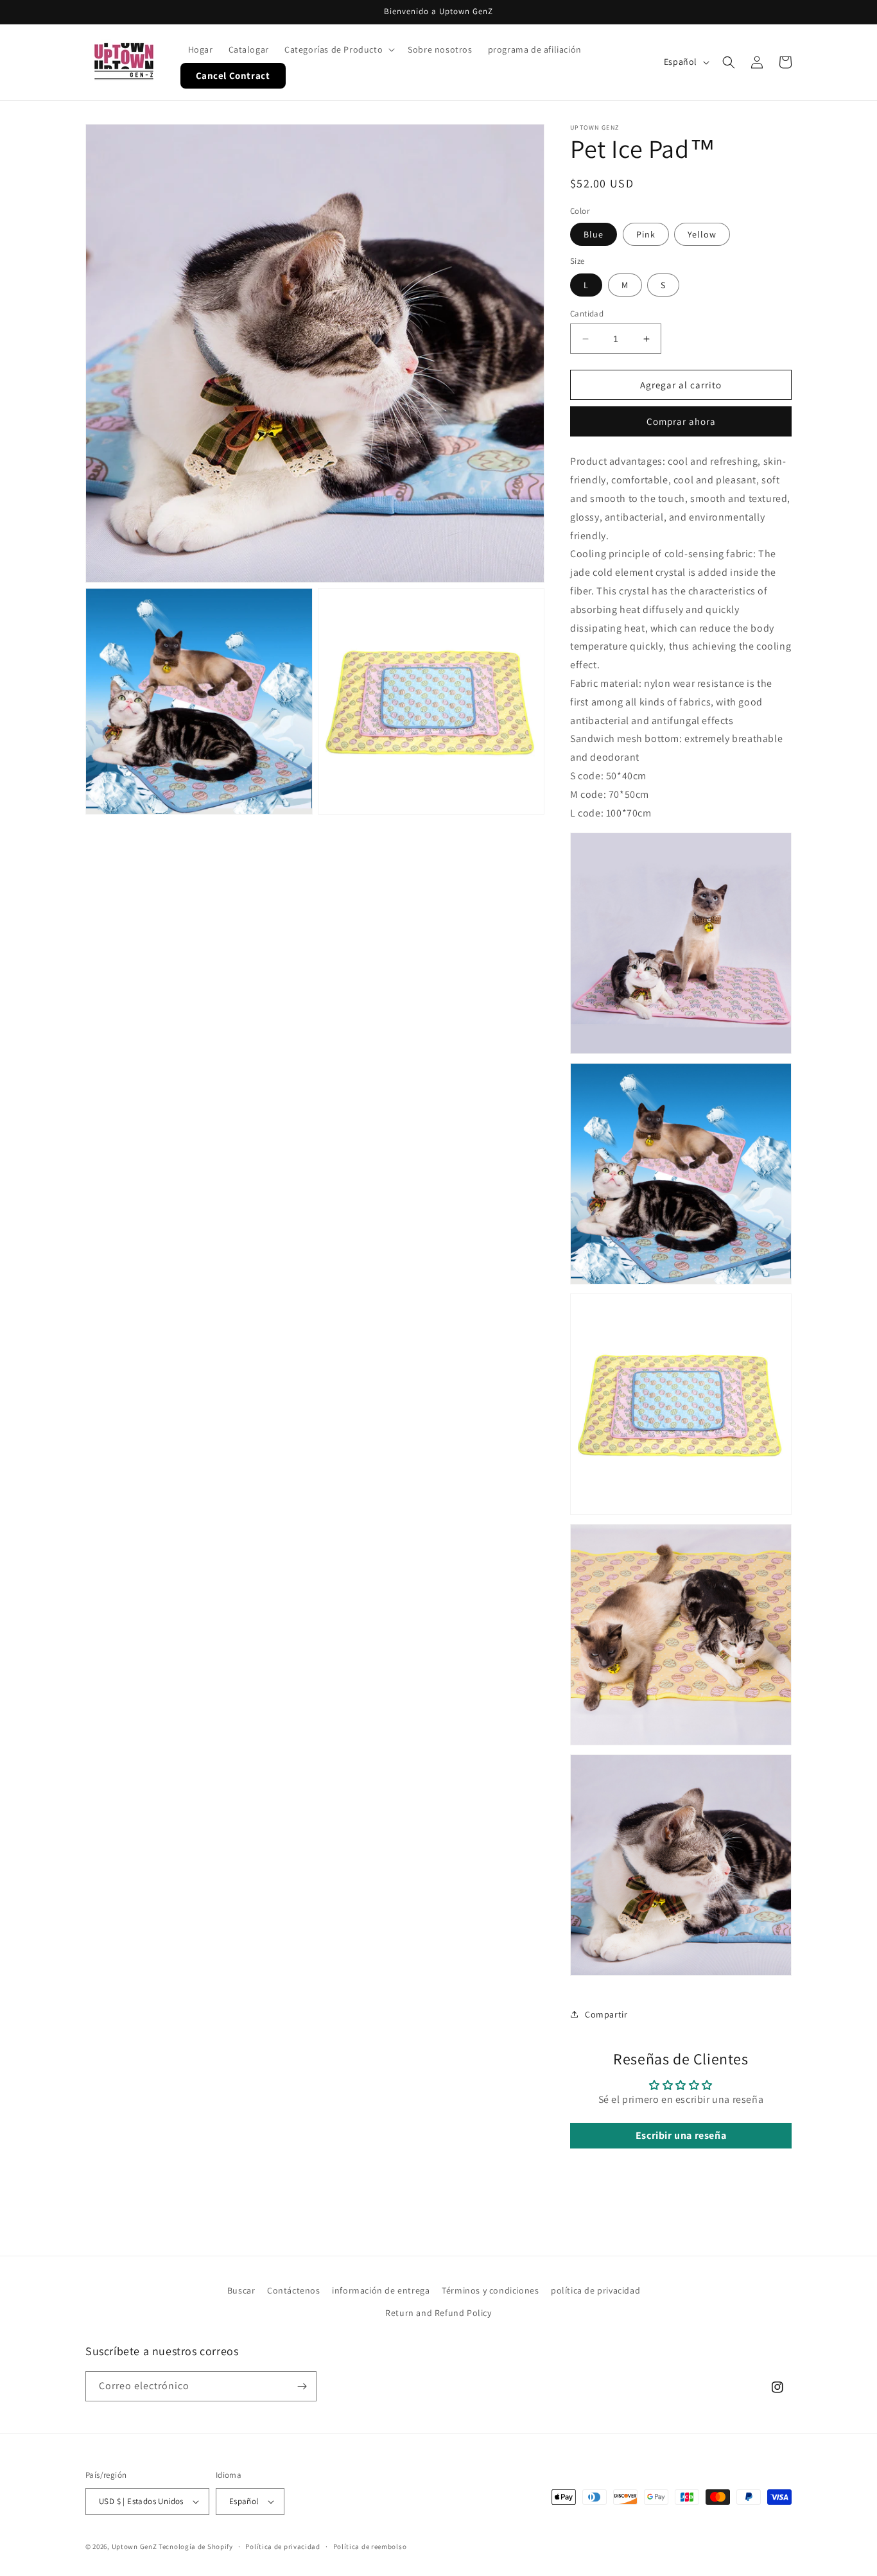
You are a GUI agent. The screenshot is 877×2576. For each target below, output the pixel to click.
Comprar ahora (681, 421)
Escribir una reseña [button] (681, 2135)
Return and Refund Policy (438, 2313)
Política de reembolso (370, 2546)
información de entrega (381, 2290)
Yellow (702, 234)
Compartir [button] (606, 2014)
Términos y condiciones (490, 2290)
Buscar (241, 2290)
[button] (338, 49)
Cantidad (587, 314)
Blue (594, 234)
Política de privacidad (282, 2546)
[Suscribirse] (302, 2386)
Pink (646, 234)
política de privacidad (595, 2290)
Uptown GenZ (135, 2546)
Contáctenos (294, 2290)
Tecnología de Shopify (196, 2546)
